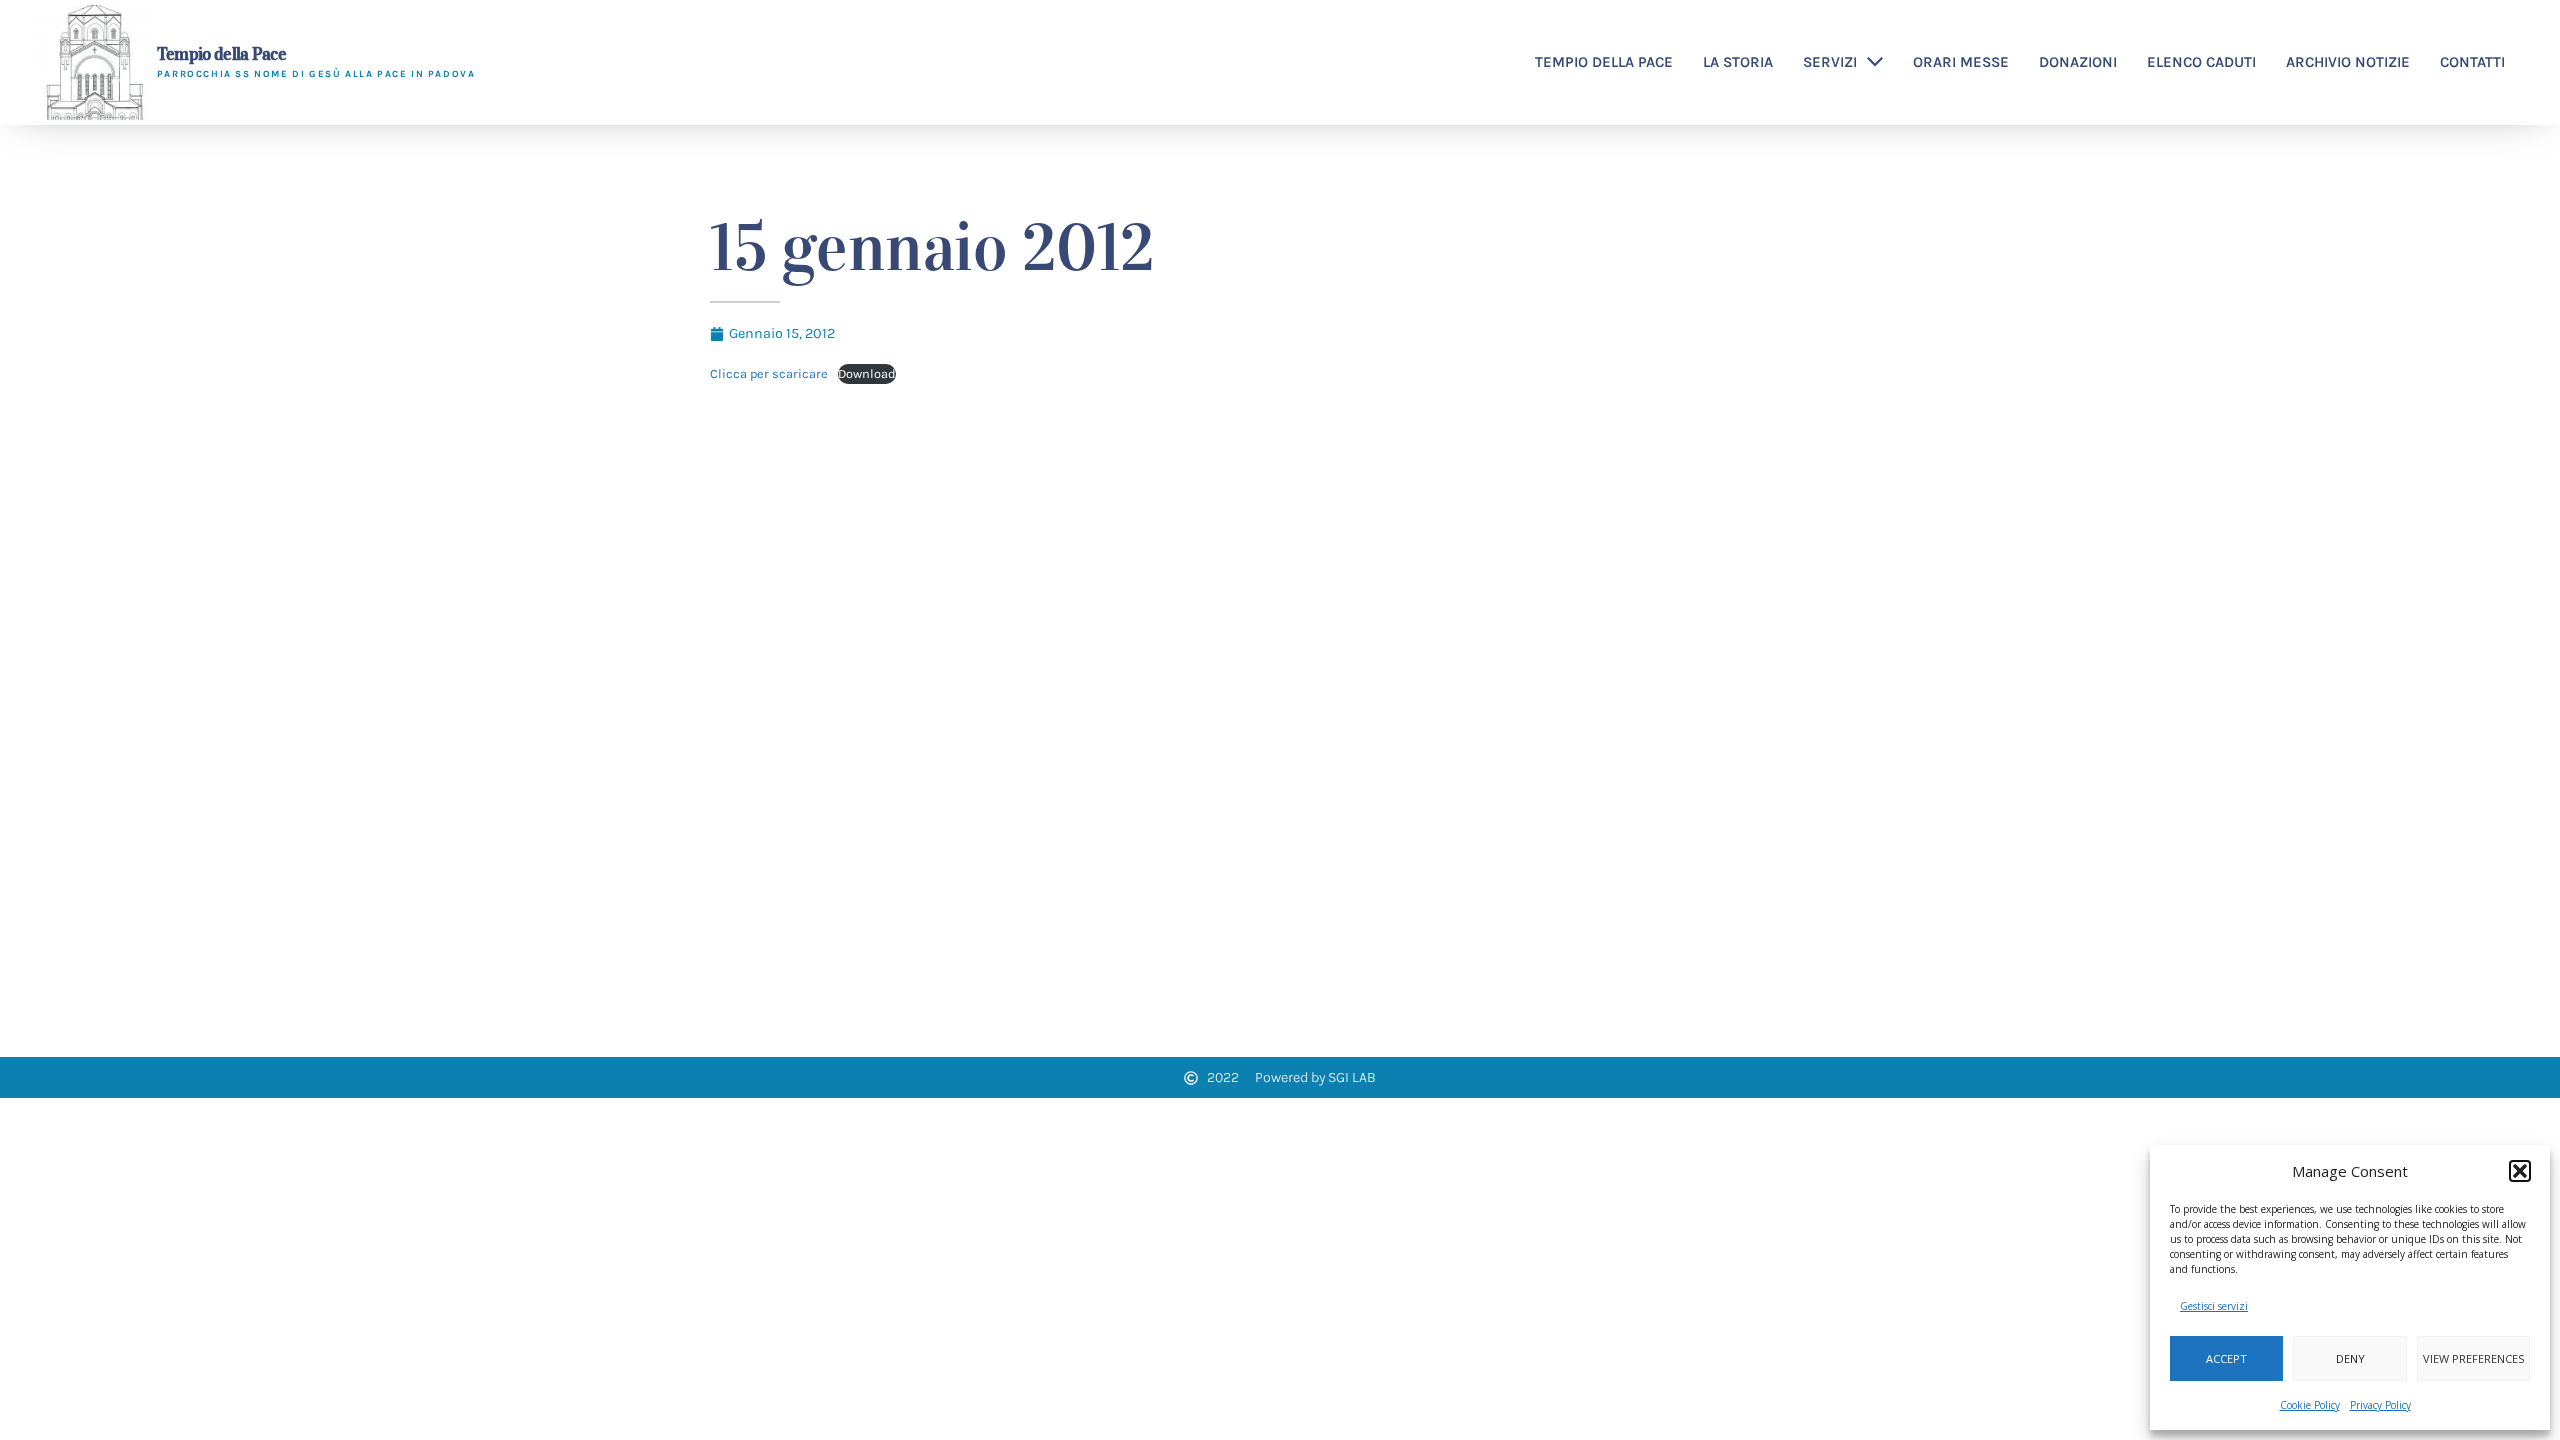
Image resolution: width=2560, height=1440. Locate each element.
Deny (2350, 1358)
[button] (2520, 1171)
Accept (2226, 1358)
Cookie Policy (2310, 1405)
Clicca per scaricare (769, 373)
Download (867, 373)
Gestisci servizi (2214, 1306)
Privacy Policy (2380, 1405)
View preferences (2473, 1358)
